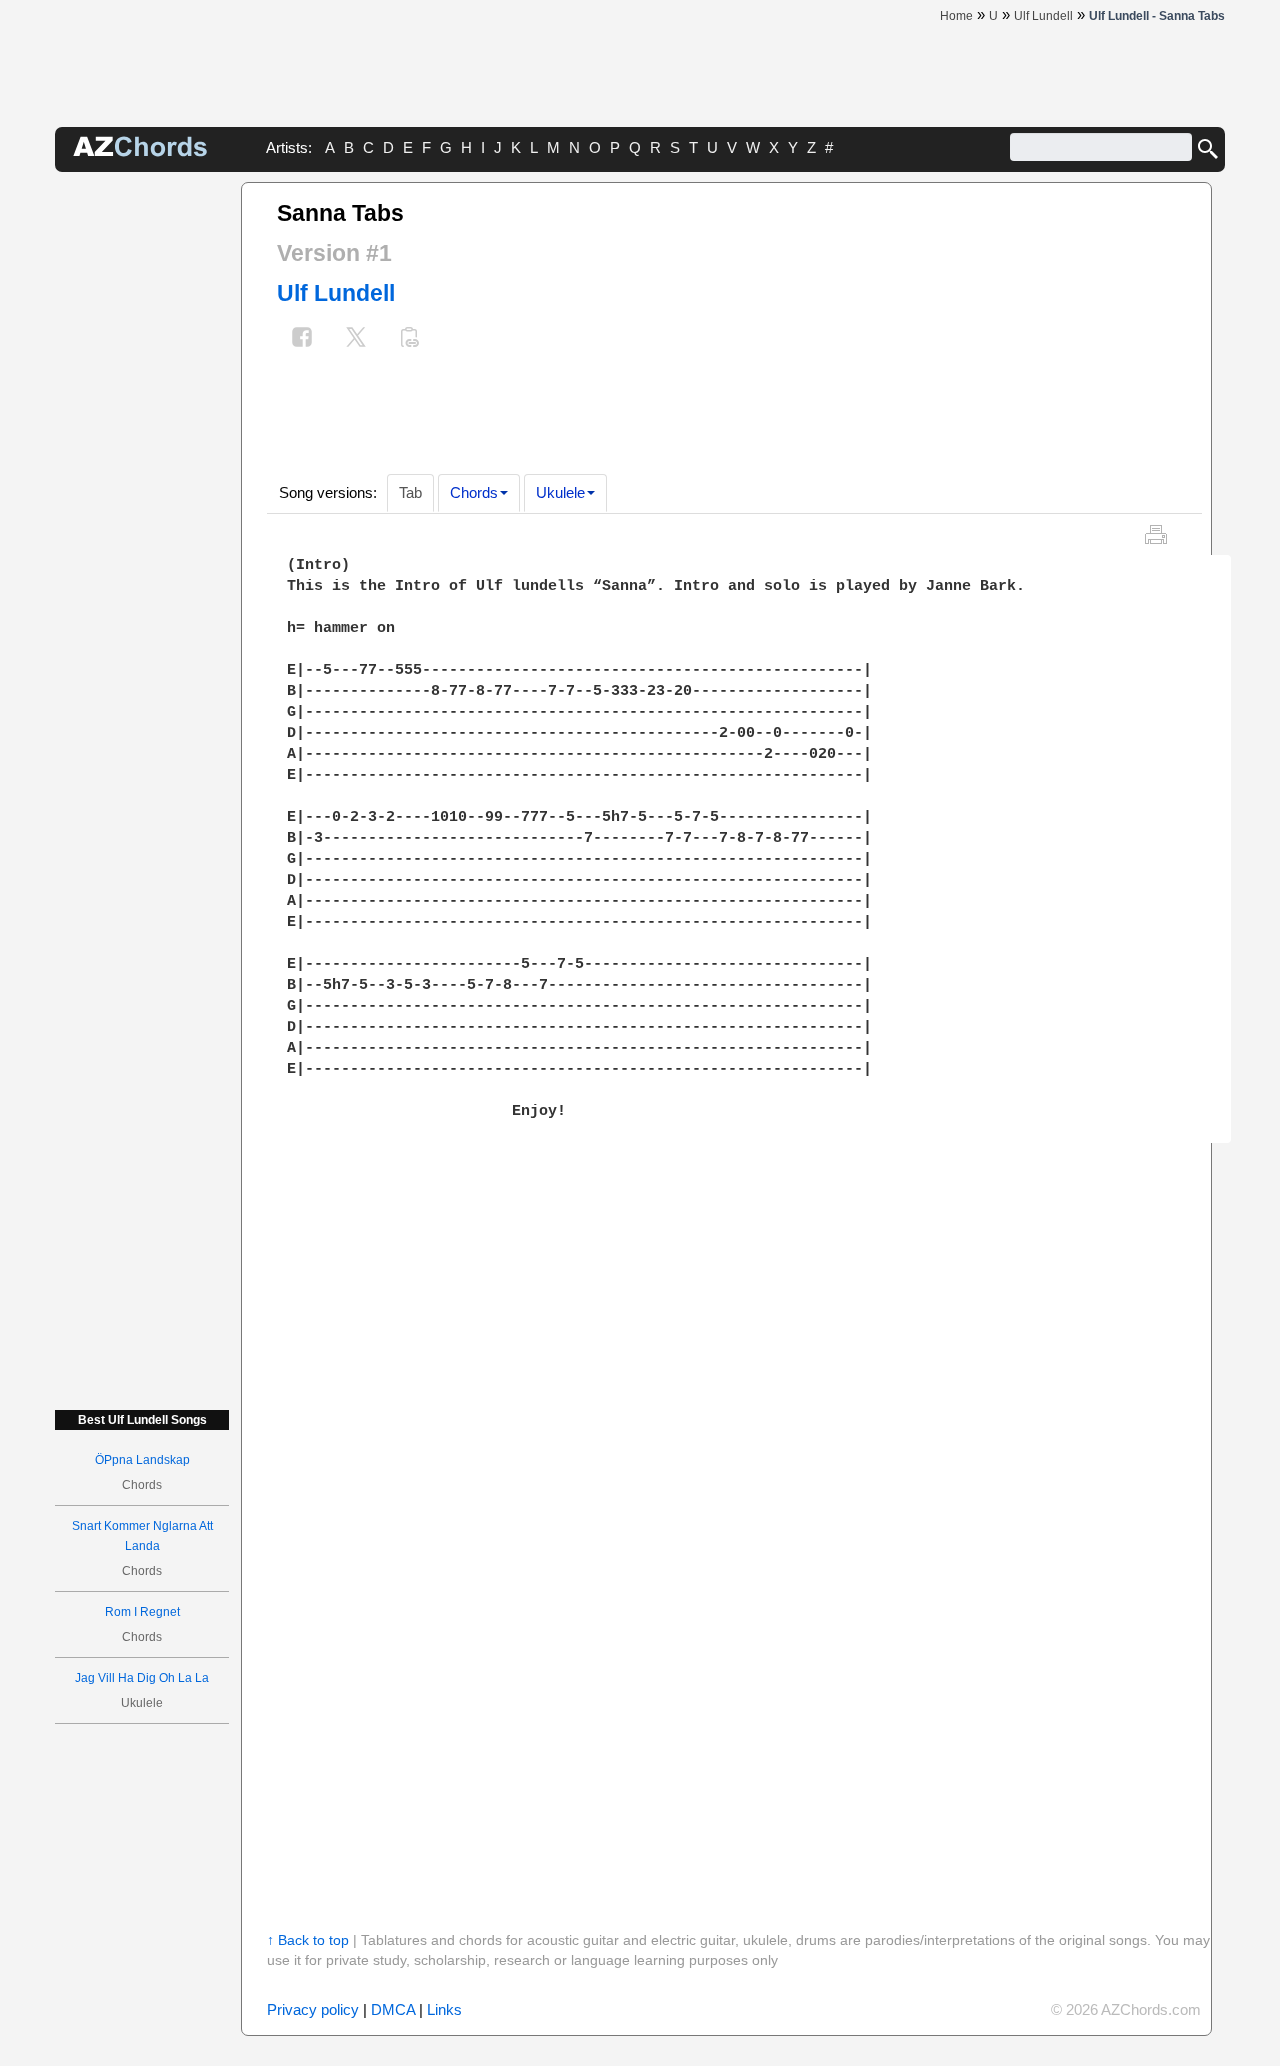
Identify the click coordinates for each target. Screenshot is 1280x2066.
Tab (410, 492)
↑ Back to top (308, 1940)
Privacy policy (313, 2009)
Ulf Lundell (336, 293)
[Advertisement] (142, 482)
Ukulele (560, 492)
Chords (474, 492)
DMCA (393, 2009)
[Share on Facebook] (302, 339)
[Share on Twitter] (356, 339)
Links (444, 2009)
